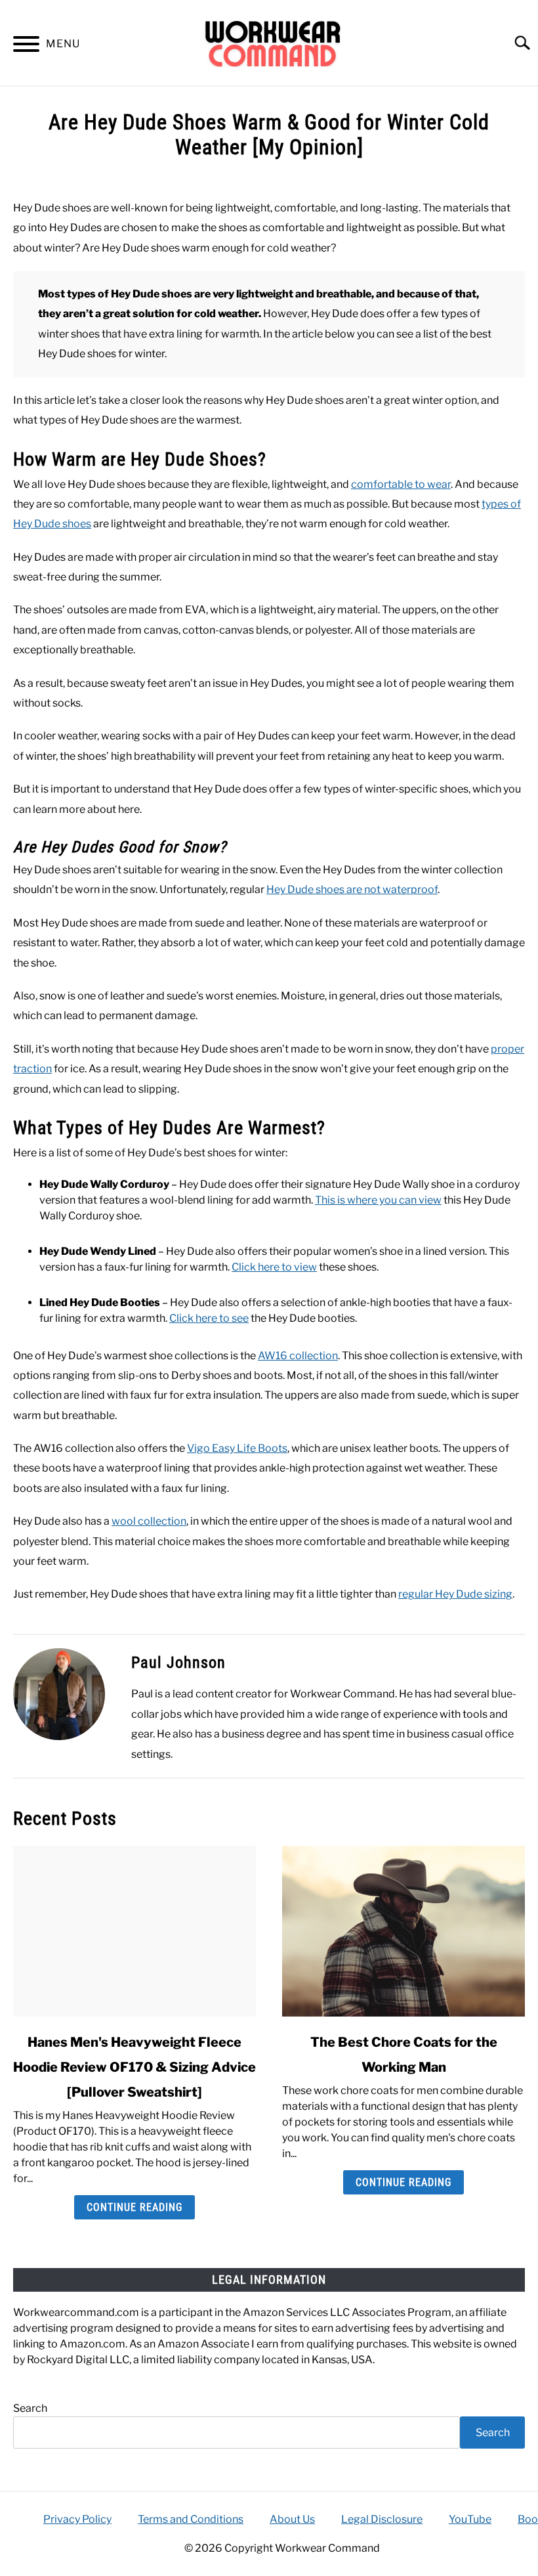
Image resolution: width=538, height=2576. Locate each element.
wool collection (149, 1521)
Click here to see (209, 1318)
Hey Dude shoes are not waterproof (352, 889)
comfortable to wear (401, 484)
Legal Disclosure (382, 2519)
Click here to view (274, 1267)
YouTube (470, 2519)
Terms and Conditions (191, 2519)
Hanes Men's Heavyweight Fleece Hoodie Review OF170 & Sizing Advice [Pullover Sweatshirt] (134, 2067)
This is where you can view (378, 1200)
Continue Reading (134, 2207)
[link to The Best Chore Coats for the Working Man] (403, 1931)
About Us (292, 2519)
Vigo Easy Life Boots (237, 1448)
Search (30, 2408)
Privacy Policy (77, 2519)
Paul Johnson (178, 1663)
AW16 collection (298, 1356)
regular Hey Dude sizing (455, 1594)
